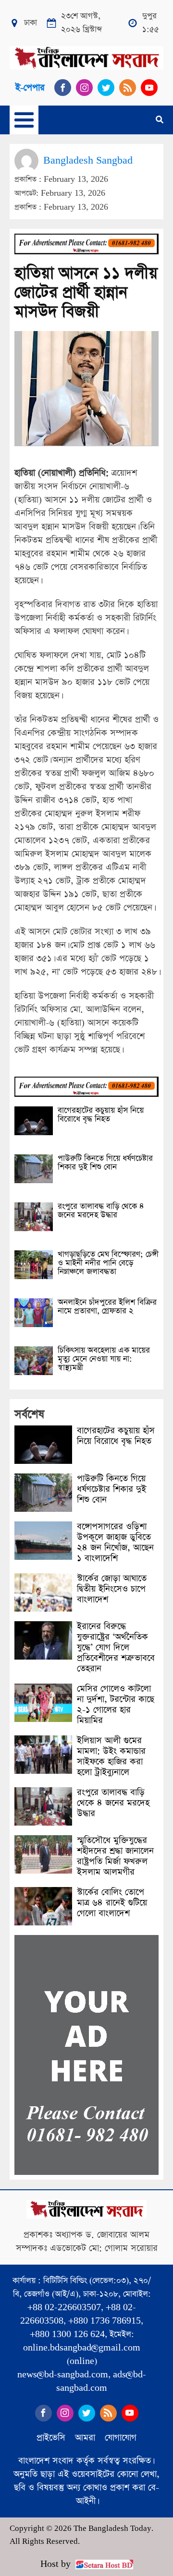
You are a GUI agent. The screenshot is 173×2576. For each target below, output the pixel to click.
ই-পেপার (30, 88)
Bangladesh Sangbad (88, 160)
